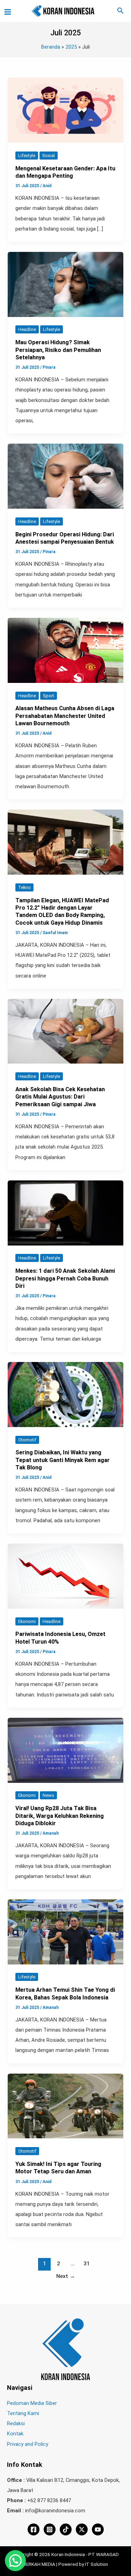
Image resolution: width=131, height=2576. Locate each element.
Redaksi (16, 2423)
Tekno (24, 887)
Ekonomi (27, 1621)
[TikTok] (66, 2529)
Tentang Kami (23, 2413)
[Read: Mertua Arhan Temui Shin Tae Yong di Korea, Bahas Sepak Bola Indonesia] (65, 1932)
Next (66, 2276)
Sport (49, 696)
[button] (121, 11)
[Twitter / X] (82, 2529)
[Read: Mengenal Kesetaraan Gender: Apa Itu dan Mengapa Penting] (65, 110)
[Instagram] (50, 2529)
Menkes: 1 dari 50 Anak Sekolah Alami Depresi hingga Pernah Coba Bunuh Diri (65, 1278)
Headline (27, 329)
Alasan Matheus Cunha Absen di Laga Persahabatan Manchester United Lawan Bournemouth (65, 716)
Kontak (15, 2434)
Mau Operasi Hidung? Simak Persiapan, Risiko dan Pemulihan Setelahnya (58, 350)
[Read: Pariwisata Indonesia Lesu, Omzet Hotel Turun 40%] (65, 1576)
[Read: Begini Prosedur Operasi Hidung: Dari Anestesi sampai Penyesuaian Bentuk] (65, 476)
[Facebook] (34, 2529)
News (48, 1795)
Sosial (49, 156)
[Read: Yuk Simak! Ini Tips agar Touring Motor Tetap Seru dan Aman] (65, 2105)
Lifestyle (27, 156)
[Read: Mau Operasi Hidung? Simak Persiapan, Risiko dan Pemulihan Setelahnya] (65, 284)
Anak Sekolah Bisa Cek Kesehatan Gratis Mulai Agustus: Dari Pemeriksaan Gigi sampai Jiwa (60, 1097)
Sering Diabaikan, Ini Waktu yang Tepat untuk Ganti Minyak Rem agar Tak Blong (63, 1460)
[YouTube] (98, 2529)
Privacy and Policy (28, 2444)
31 (87, 2264)
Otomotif (27, 1440)
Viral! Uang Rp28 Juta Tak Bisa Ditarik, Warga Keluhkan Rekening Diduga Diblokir (60, 1816)
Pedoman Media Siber (32, 2403)
